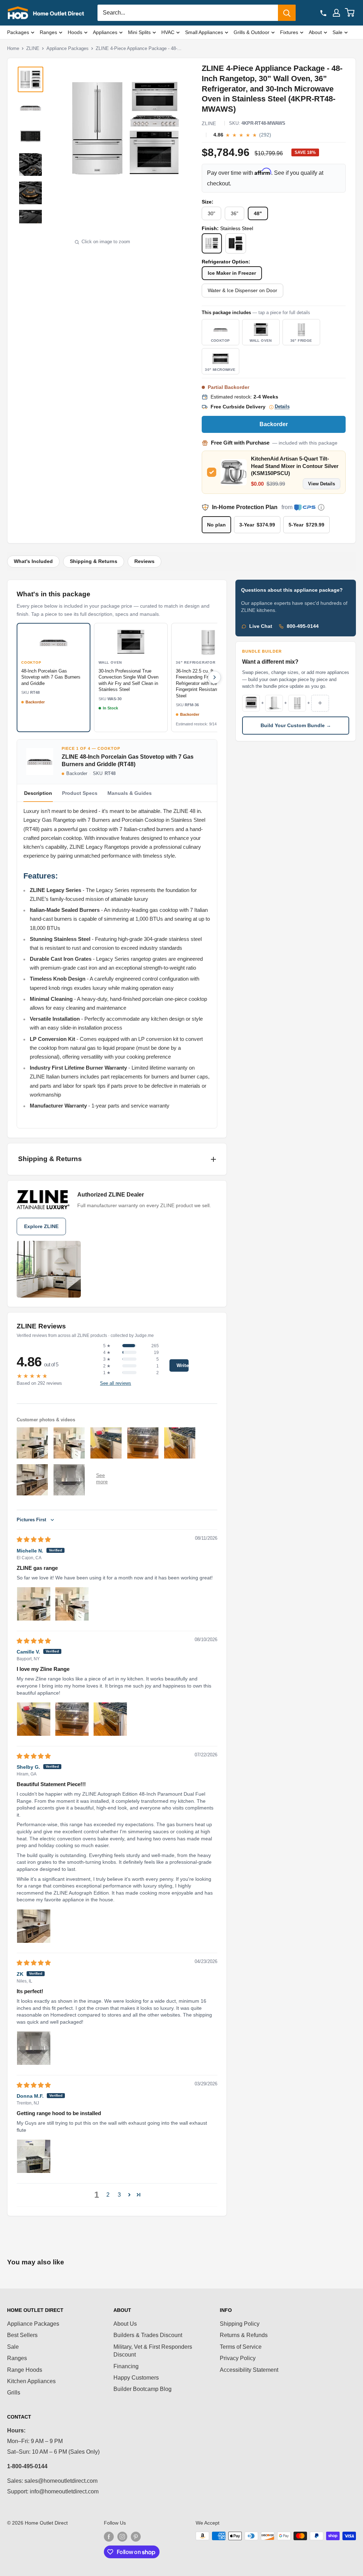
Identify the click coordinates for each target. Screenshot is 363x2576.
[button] (129, 2195)
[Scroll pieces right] (214, 678)
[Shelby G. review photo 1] (34, 1926)
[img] (34, 1540)
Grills (14, 2393)
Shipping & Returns (94, 561)
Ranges (48, 32)
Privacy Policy (238, 2358)
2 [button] (108, 2195)
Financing (126, 2366)
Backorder (274, 424)
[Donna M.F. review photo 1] (34, 2156)
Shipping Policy (240, 2324)
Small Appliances (204, 32)
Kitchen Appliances (31, 2381)
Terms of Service (241, 2347)
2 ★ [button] (107, 1366)
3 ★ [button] (107, 1359)
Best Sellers (22, 2335)
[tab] (80, 793)
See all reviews (116, 1383)
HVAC (168, 32)
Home (13, 48)
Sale (337, 32)
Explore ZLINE (41, 1226)
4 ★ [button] (107, 1353)
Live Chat (261, 626)
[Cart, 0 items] (350, 13)
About (315, 32)
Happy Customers (136, 2378)
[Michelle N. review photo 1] (34, 1604)
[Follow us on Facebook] (109, 2537)
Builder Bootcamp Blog (143, 2389)
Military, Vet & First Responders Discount (153, 2351)
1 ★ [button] (107, 1373)
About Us (125, 2324)
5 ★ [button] (107, 1346)
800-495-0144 (303, 626)
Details (282, 407)
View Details (322, 484)
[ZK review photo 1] (34, 2048)
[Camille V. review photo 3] (110, 1719)
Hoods (75, 32)
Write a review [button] (183, 1365)
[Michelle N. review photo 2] (72, 1604)
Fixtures (289, 32)
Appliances (105, 32)
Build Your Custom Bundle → (296, 726)
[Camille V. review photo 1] (34, 1719)
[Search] (287, 13)
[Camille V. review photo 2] (72, 1719)
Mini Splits (139, 32)
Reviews (144, 561)
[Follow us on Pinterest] (136, 2537)
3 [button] (119, 2195)
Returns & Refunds (244, 2335)
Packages (18, 32)
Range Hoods (25, 2370)
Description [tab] (38, 793)
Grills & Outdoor (252, 32)
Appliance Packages (68, 48)
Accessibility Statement (249, 2370)
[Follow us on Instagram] (122, 2537)
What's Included (33, 561)
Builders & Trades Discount (148, 2335)
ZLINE (33, 48)
